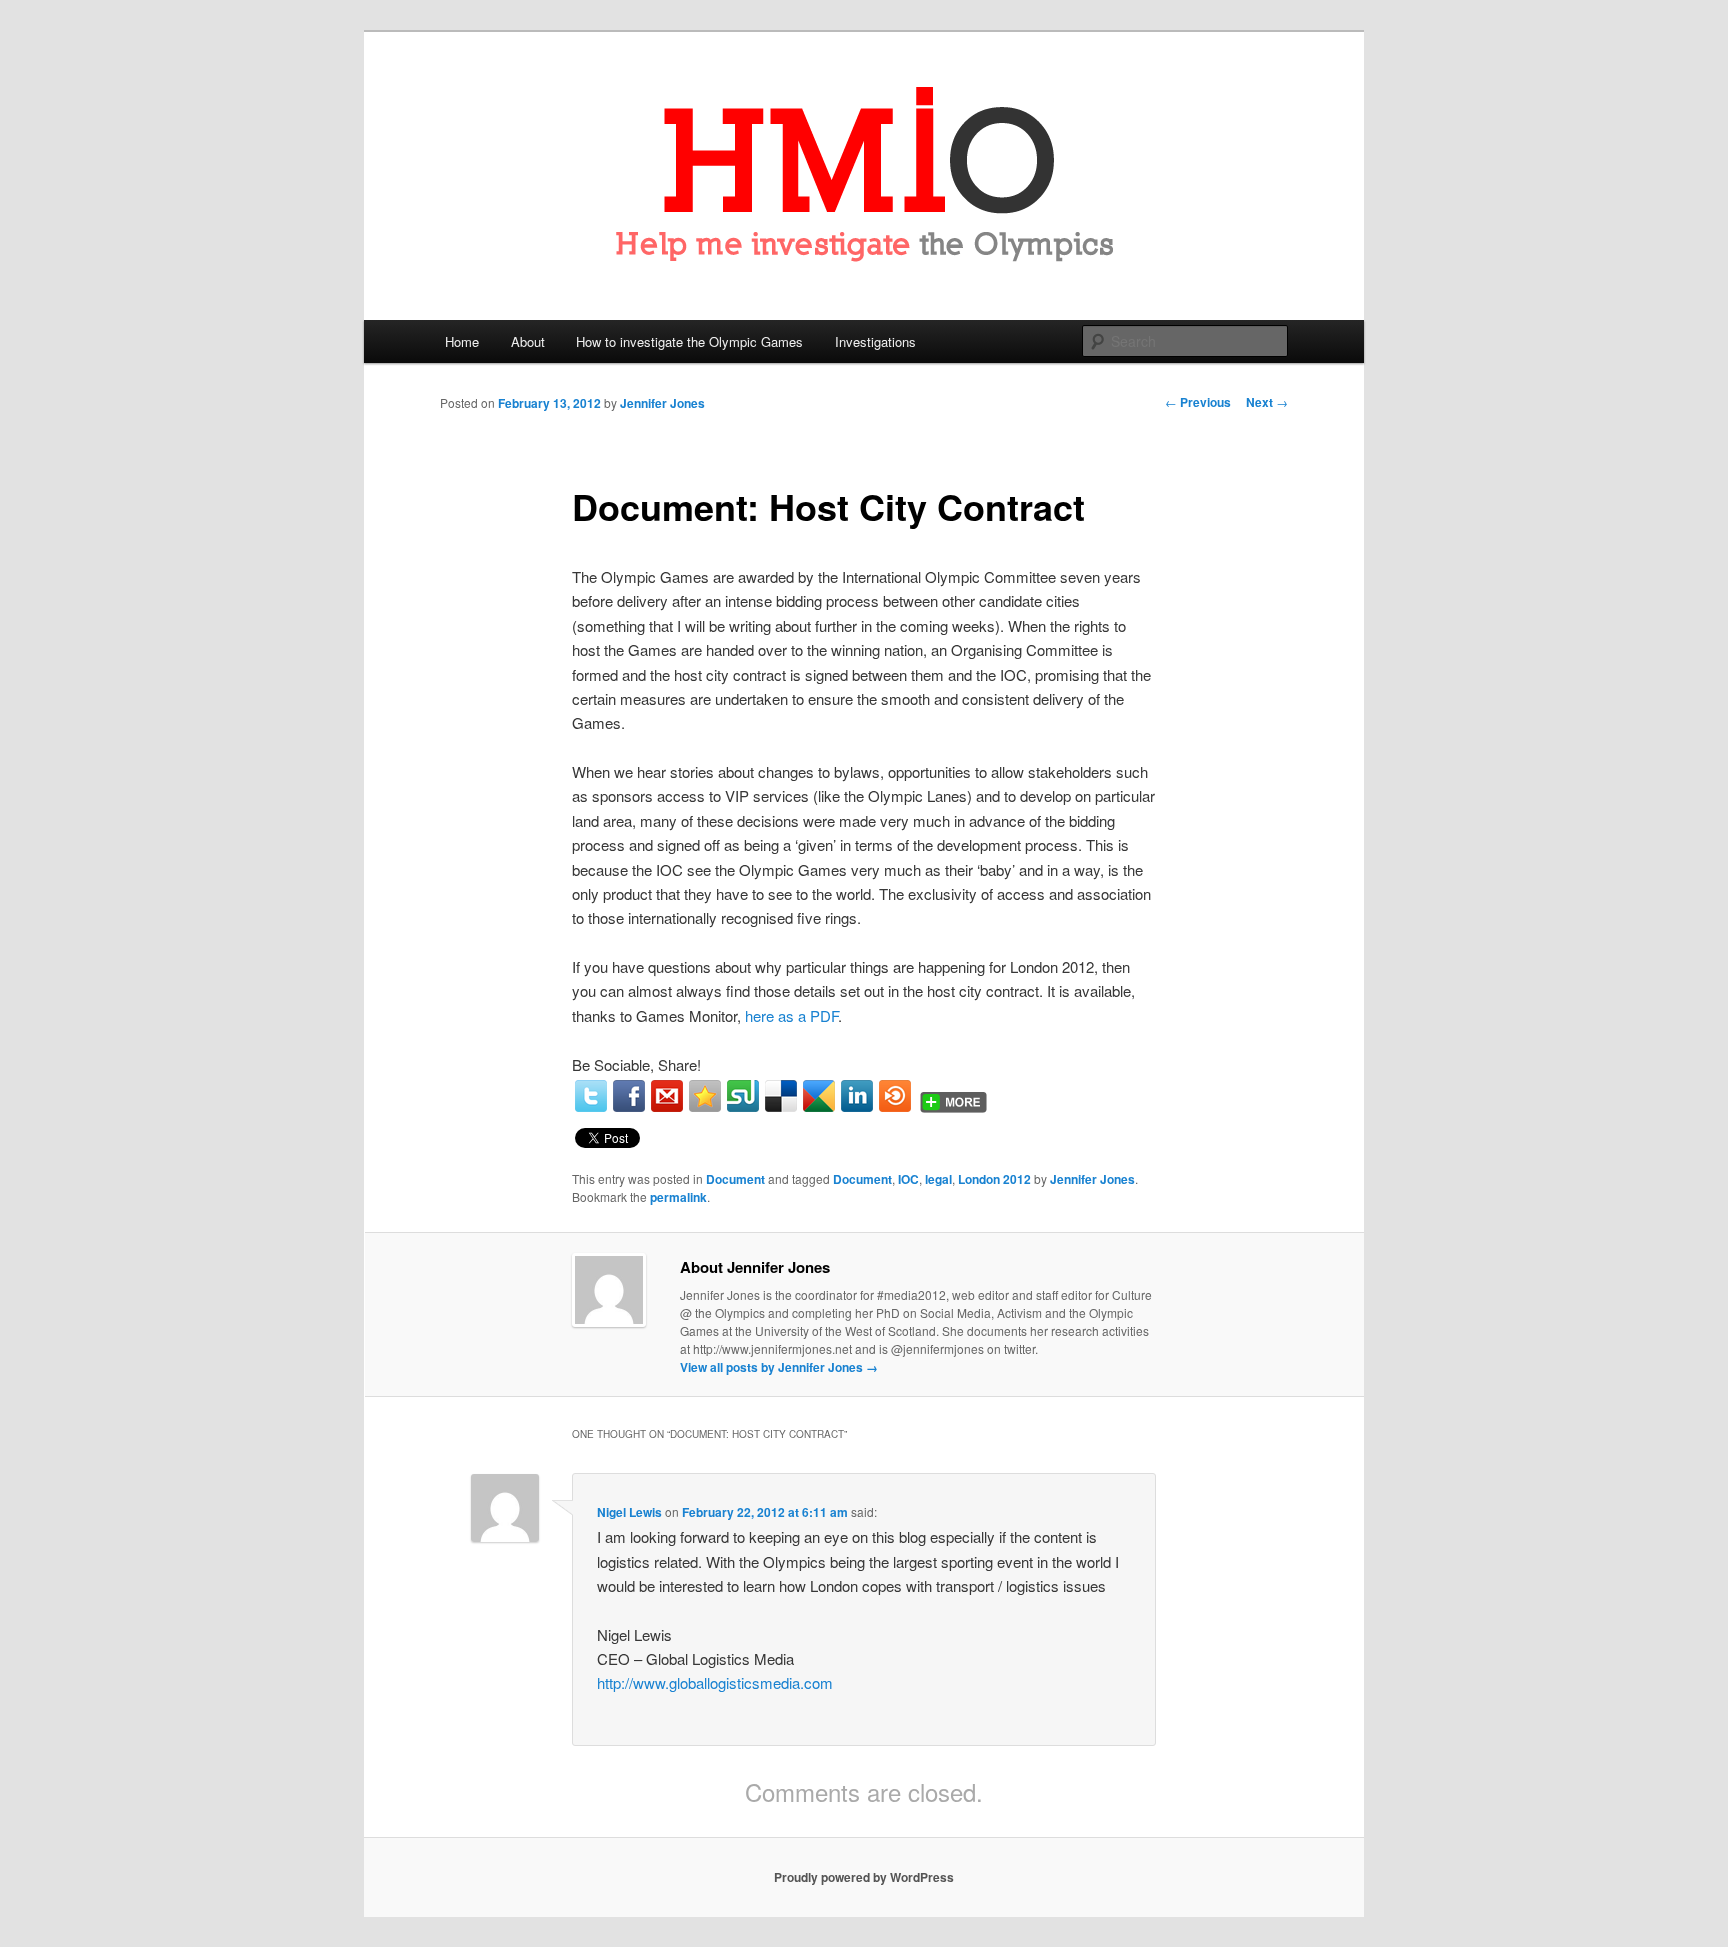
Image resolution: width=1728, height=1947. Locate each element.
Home (462, 341)
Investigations (875, 341)
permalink (678, 1197)
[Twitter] (591, 1096)
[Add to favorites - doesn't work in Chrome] (705, 1096)
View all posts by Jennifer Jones (779, 1367)
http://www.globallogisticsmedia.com (715, 1682)
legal (938, 1179)
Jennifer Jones (662, 403)
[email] (667, 1096)
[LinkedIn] (857, 1096)
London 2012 (994, 1179)
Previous (1198, 402)
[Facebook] (629, 1096)
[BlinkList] (895, 1096)
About (528, 341)
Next (1267, 402)
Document (735, 1179)
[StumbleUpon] (743, 1096)
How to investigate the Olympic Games (689, 341)
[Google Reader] (819, 1096)
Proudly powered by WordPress (864, 1877)
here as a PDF (791, 1015)
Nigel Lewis (629, 1512)
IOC (908, 1179)
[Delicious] (781, 1096)
